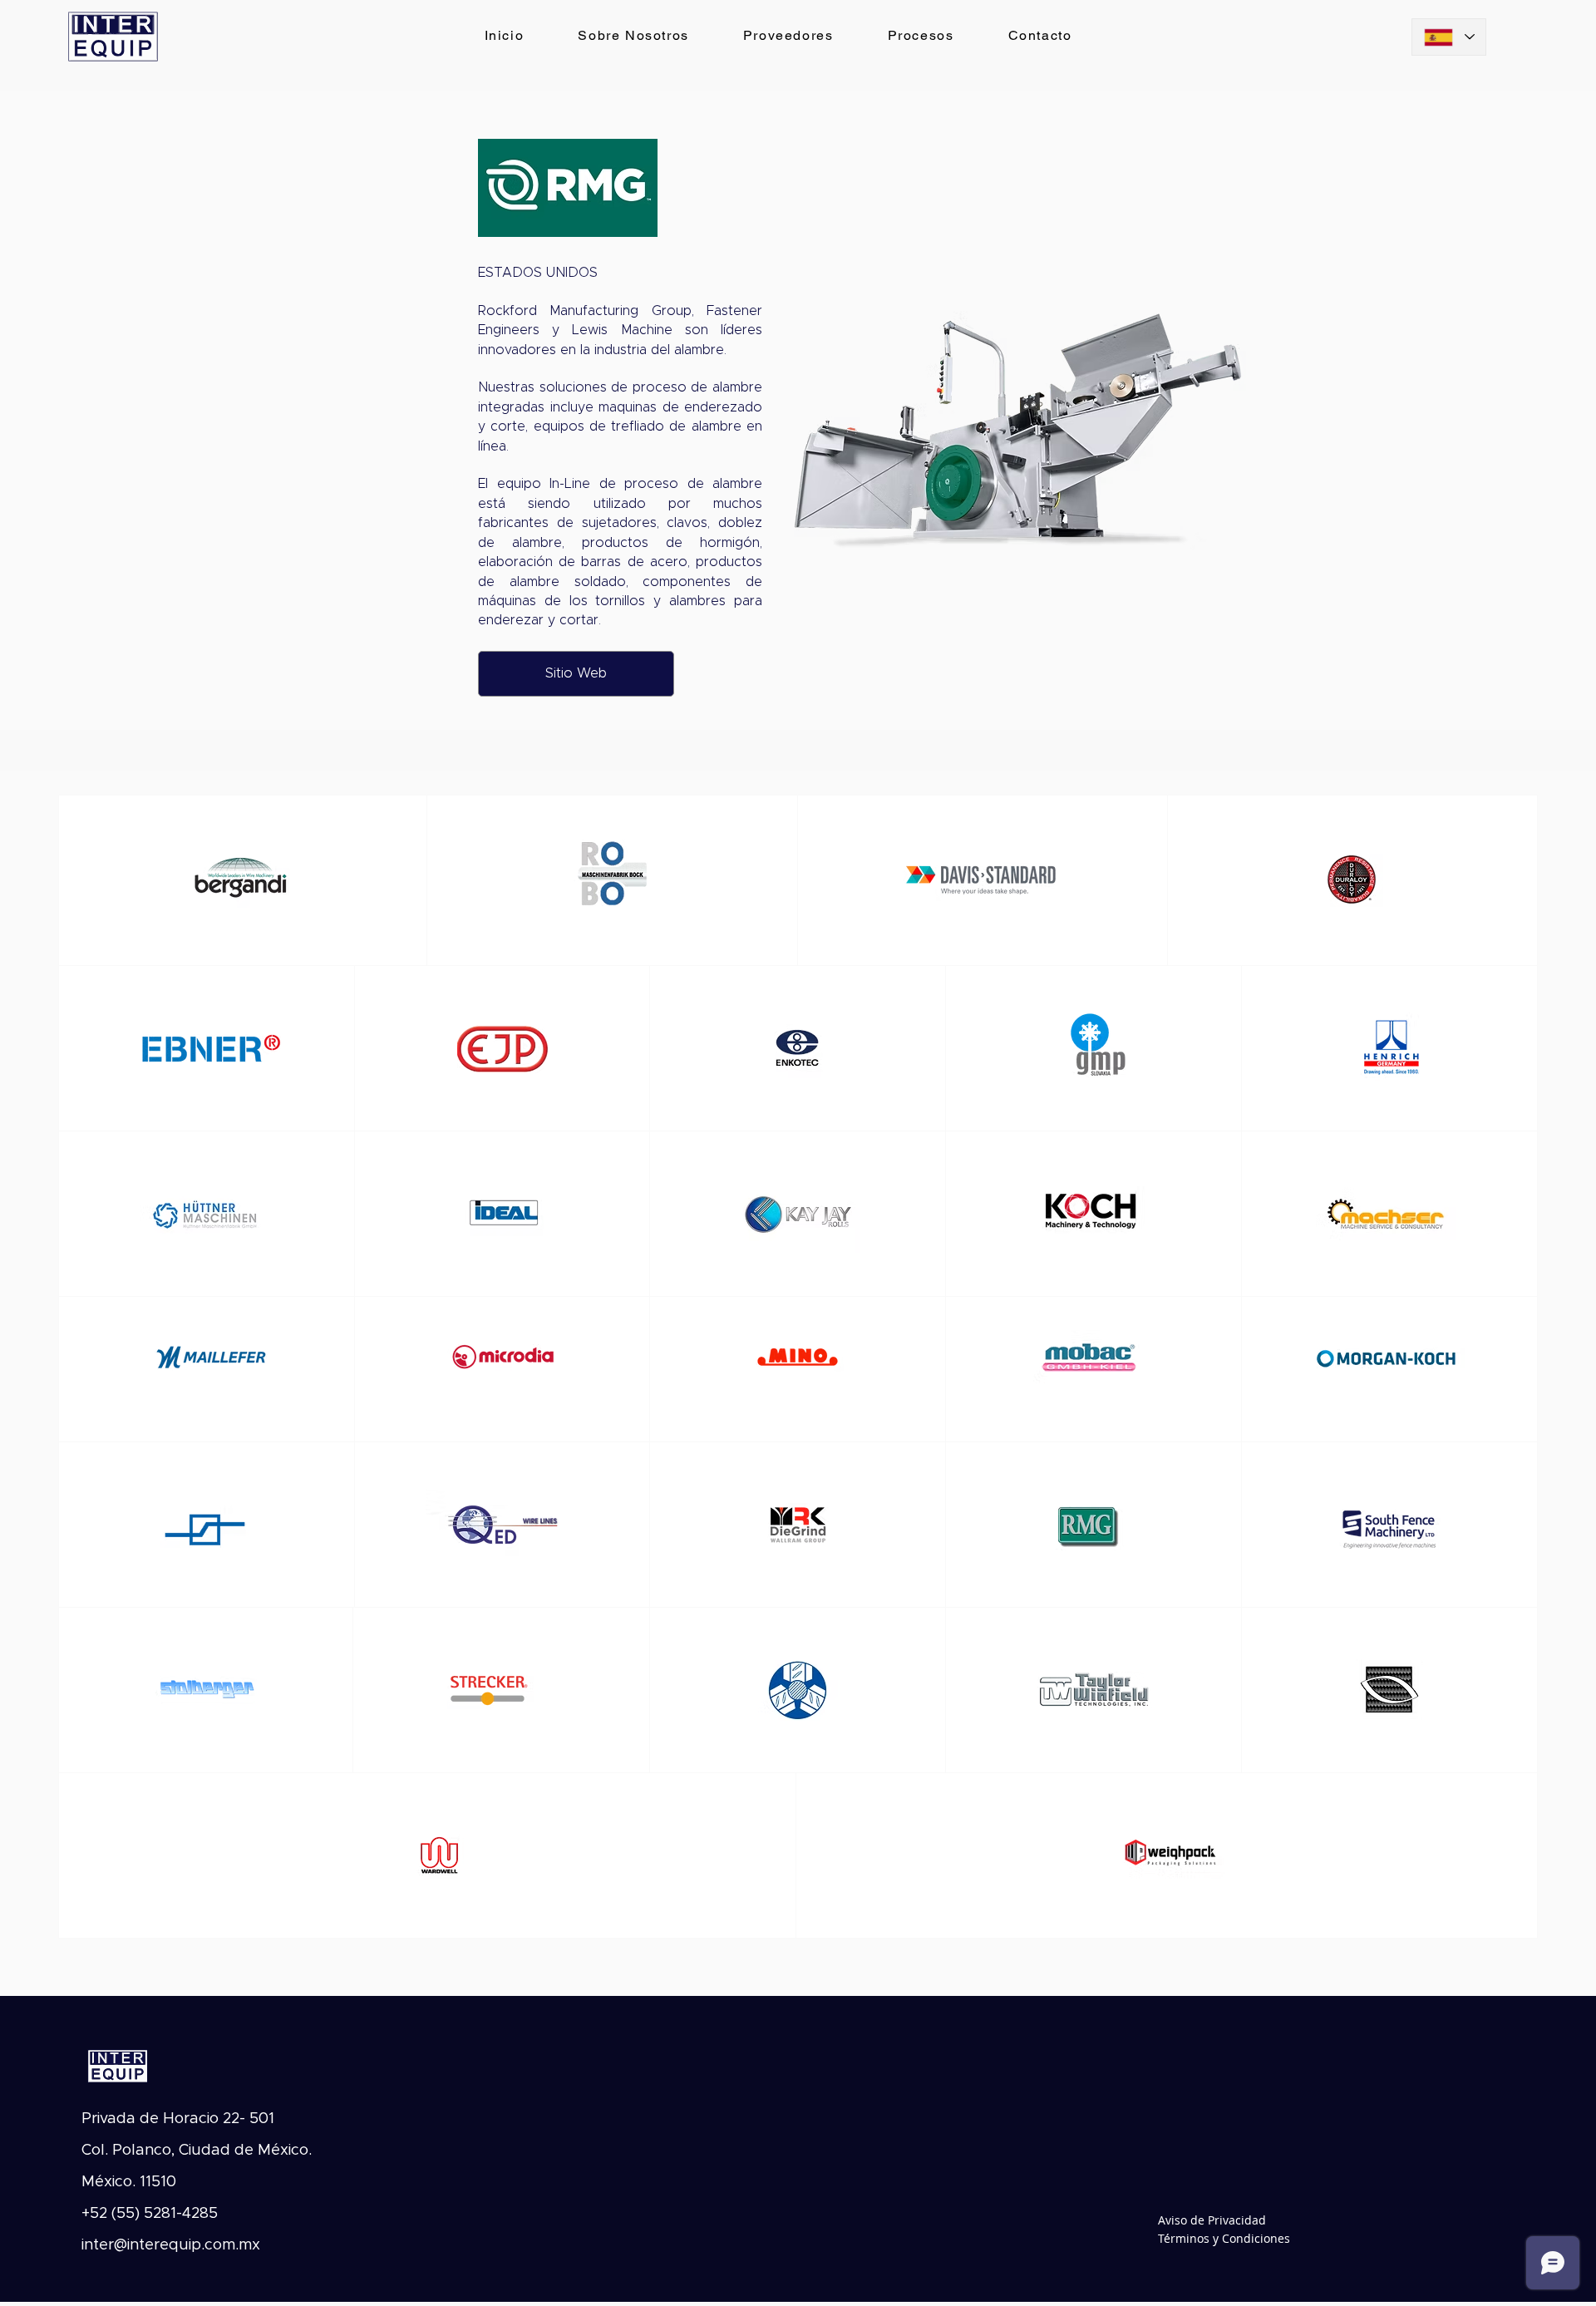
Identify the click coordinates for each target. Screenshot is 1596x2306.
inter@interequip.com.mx (171, 2245)
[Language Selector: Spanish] (1449, 37)
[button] (1030, 436)
